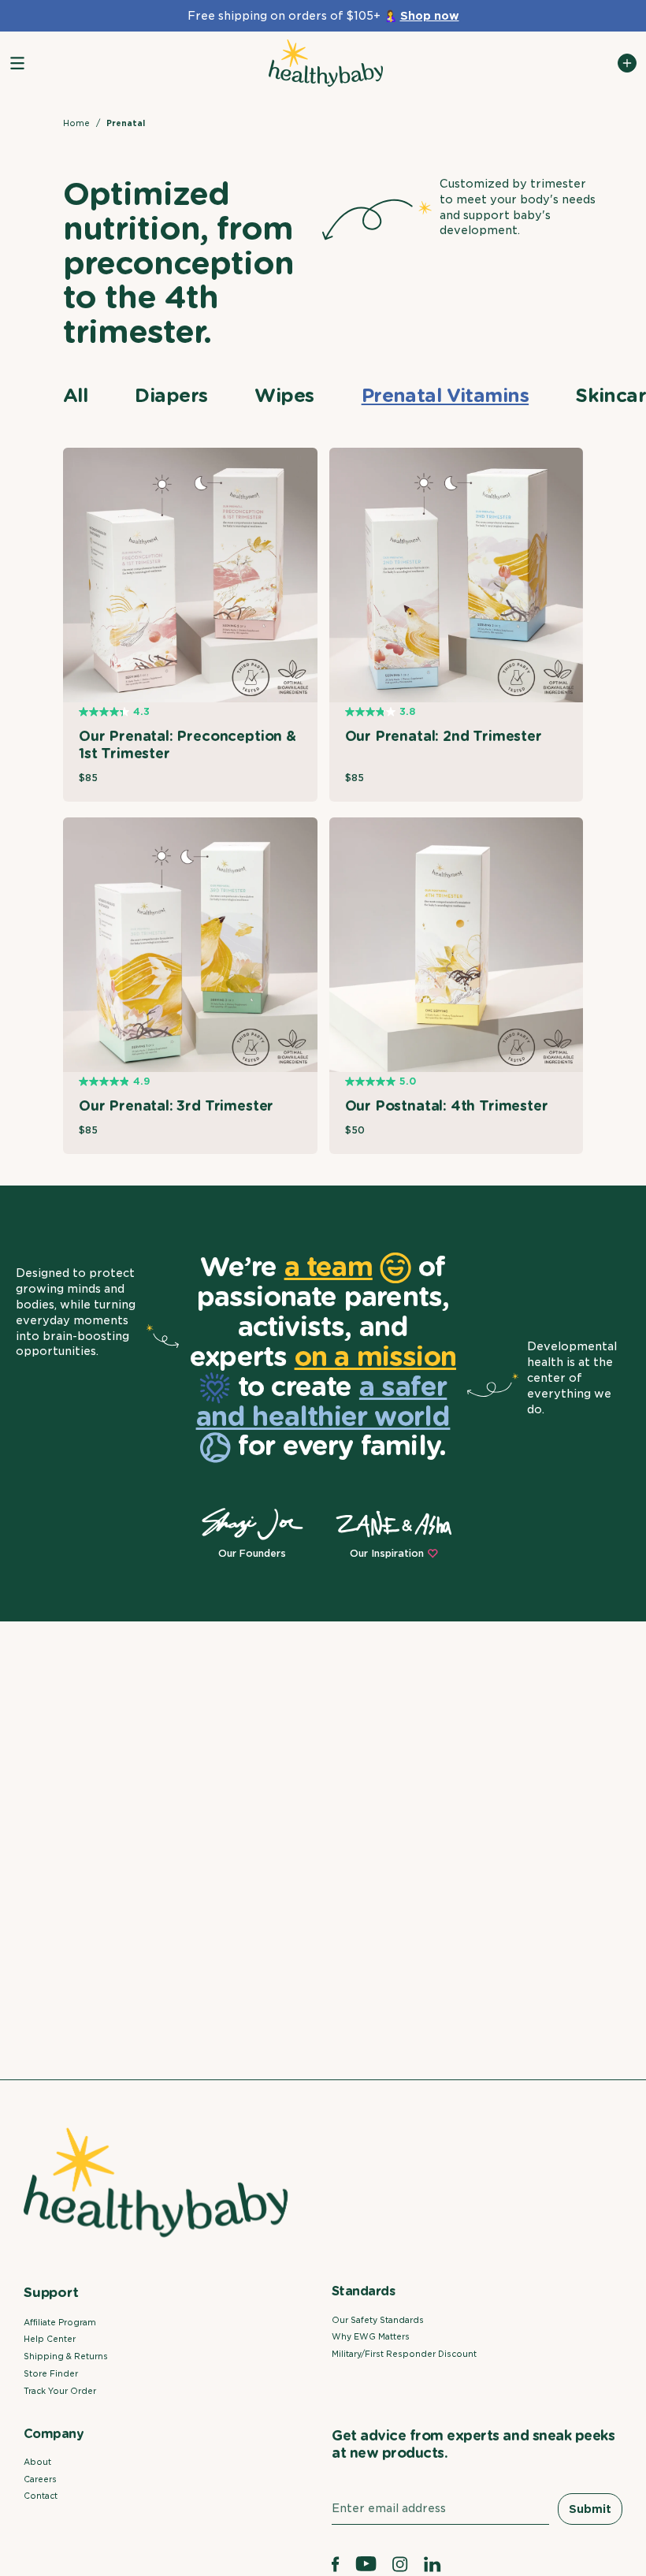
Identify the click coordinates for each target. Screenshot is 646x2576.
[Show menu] (17, 63)
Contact (41, 2496)
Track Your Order (60, 2391)
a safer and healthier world (323, 1401)
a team (329, 1266)
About (37, 2462)
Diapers (171, 395)
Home (76, 123)
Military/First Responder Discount (404, 2354)
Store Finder (51, 2373)
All (75, 395)
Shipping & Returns (66, 2356)
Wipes (284, 395)
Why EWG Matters (371, 2336)
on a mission (375, 1356)
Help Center (50, 2339)
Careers (40, 2479)
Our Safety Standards (378, 2320)
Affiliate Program (60, 2322)
